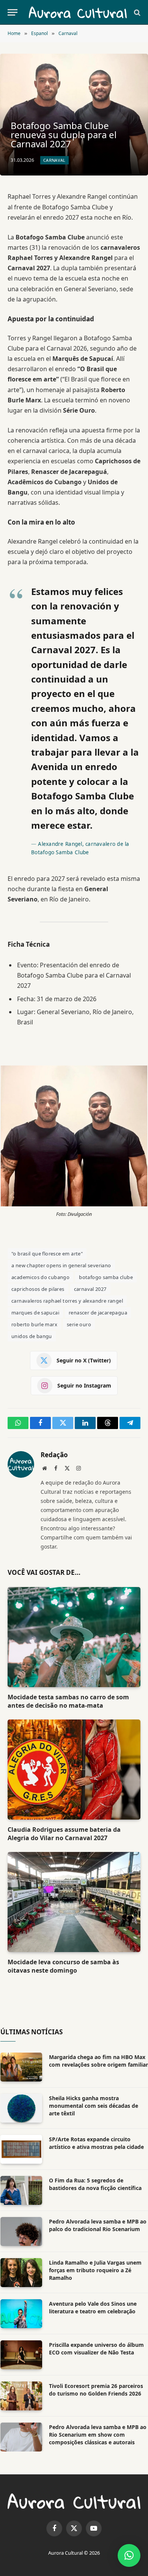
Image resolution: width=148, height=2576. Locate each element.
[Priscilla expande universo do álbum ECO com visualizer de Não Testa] (21, 2355)
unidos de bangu (32, 1336)
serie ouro (79, 1324)
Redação (54, 1455)
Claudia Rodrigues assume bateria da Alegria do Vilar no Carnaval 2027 (64, 1834)
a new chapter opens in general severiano (61, 1265)
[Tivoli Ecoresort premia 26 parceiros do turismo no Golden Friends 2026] (21, 2396)
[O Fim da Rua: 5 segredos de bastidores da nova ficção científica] (21, 2190)
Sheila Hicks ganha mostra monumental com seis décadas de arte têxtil (94, 2106)
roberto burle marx (34, 1324)
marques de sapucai (35, 1313)
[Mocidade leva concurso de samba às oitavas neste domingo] (74, 1902)
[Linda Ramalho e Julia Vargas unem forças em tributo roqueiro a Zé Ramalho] (21, 2273)
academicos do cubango (40, 1277)
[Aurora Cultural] (78, 12)
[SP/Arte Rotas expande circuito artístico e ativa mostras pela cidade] (21, 2149)
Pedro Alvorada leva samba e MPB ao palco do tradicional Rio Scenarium (98, 2225)
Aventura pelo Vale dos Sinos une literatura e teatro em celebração (93, 2307)
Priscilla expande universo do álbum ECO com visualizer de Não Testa (96, 2349)
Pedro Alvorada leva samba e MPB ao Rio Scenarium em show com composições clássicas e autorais (98, 2435)
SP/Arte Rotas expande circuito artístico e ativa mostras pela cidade (96, 2143)
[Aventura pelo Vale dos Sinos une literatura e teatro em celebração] (21, 2314)
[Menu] (13, 12)
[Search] (136, 12)
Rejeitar (56, 2562)
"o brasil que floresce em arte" (47, 1254)
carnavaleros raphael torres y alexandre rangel (67, 1301)
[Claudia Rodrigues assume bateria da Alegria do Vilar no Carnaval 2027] (74, 1770)
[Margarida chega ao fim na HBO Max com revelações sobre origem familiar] (21, 2067)
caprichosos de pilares (38, 1289)
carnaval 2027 (90, 1289)
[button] (129, 2555)
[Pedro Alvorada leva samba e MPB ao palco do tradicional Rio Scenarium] (21, 2231)
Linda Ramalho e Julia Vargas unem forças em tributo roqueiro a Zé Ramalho (95, 2270)
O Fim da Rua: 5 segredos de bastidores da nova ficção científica (95, 2184)
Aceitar (22, 2562)
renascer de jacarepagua (98, 1313)
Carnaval (54, 160)
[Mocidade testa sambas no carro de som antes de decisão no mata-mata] (74, 1637)
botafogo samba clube (106, 1277)
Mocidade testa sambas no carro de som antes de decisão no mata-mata (68, 1701)
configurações (95, 2542)
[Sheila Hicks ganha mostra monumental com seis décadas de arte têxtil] (21, 2108)
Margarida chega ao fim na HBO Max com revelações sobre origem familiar (98, 2061)
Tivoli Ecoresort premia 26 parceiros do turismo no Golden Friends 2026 (96, 2390)
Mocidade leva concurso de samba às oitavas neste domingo (63, 1966)
